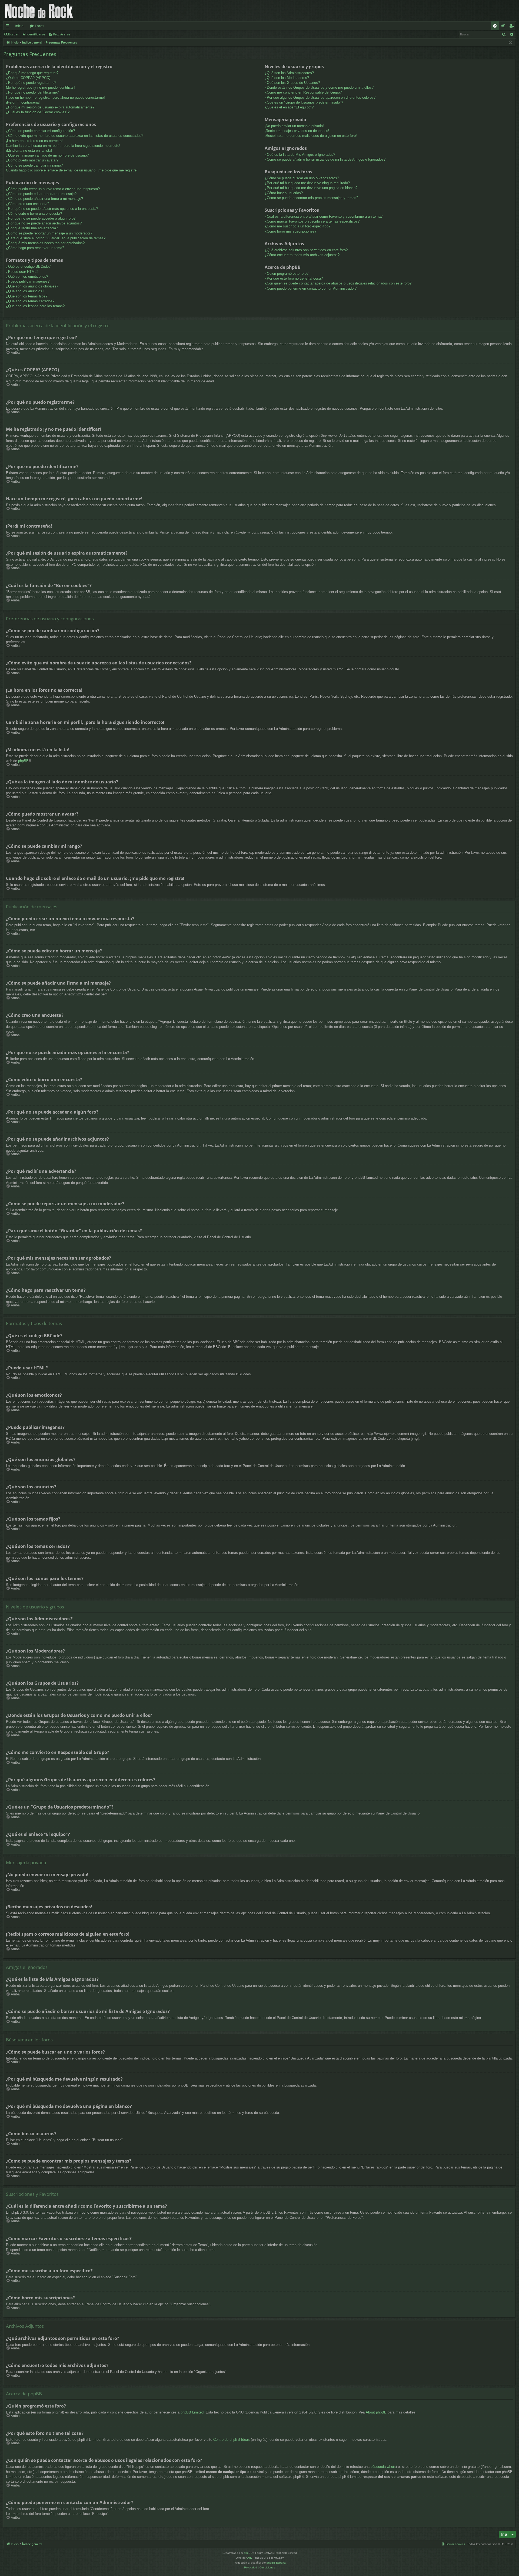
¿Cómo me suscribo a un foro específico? (297, 226)
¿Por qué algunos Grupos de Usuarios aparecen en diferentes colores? (320, 97)
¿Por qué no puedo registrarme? (31, 83)
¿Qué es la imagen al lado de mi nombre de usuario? (47, 155)
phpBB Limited (192, 2412)
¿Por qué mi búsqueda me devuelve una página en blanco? (311, 188)
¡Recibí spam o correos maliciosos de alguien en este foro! (311, 136)
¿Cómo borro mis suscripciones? (290, 231)
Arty (250, 2558)
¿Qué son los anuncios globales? (32, 286)
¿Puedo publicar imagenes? (28, 281)
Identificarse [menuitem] (504, 27)
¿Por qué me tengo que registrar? (32, 73)
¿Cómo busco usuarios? (284, 193)
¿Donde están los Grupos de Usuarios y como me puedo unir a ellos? (319, 87)
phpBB (23, 761)
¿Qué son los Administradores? (289, 73)
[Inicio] (39, 11)
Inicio (19, 26)
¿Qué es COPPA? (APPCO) (28, 78)
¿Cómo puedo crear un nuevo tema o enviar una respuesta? (53, 189)
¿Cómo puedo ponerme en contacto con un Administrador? (311, 288)
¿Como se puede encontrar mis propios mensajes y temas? (311, 198)
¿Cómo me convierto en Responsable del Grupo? (303, 92)
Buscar (13, 34)
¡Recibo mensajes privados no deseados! (297, 131)
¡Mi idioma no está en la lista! (29, 150)
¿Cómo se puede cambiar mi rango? (34, 165)
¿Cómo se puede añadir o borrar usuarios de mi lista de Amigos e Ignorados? (325, 159)
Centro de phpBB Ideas (232, 2440)
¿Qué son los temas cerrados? (30, 301)
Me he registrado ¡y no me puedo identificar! (40, 87)
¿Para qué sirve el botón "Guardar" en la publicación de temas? (56, 238)
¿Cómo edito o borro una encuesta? (34, 213)
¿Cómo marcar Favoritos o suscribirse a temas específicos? (312, 221)
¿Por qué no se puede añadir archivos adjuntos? (44, 223)
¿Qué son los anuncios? (25, 291)
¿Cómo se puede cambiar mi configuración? (40, 131)
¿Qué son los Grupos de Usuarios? (292, 83)
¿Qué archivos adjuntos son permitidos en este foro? (306, 250)
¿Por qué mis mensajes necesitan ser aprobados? (45, 243)
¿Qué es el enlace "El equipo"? (289, 107)
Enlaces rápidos (9, 27)
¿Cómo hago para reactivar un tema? (35, 248)
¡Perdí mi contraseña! (23, 102)
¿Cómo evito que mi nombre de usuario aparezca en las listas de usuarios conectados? (75, 136)
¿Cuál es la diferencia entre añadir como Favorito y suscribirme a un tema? (324, 216)
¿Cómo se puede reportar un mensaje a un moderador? (49, 233)
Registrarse (62, 34)
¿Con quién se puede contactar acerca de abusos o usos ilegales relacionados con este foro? (338, 283)
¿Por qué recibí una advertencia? (32, 228)
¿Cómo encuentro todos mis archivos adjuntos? (302, 255)
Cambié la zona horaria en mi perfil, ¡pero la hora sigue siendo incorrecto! (63, 146)
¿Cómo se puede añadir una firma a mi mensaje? (44, 199)
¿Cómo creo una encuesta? (28, 204)
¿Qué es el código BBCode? (28, 266)
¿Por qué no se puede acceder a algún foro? (41, 218)
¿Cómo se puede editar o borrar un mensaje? (41, 194)
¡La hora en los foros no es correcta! (34, 141)
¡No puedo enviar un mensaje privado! (294, 126)
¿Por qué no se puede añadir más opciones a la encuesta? (52, 209)
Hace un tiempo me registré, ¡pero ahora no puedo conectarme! (55, 97)
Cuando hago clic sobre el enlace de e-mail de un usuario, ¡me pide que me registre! (72, 170)
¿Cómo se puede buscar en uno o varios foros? (302, 178)
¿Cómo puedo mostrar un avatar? (32, 160)
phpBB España (276, 2563)
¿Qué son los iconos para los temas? (35, 306)
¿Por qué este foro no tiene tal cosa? (294, 278)
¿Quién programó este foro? (287, 274)
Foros (39, 26)
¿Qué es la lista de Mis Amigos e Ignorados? (300, 155)
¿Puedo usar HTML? (22, 272)
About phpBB (376, 2412)
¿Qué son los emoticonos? (27, 277)
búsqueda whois (383, 2467)
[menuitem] (495, 26)
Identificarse (36, 34)
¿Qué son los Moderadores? (287, 78)
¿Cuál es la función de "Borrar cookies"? (38, 112)
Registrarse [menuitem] (513, 27)
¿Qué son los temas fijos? (27, 296)
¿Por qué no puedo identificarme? (32, 92)
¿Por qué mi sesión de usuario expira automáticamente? (50, 107)
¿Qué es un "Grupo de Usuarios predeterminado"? (304, 102)
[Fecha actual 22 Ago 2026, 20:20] (510, 43)
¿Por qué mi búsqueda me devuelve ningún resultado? (307, 183)
